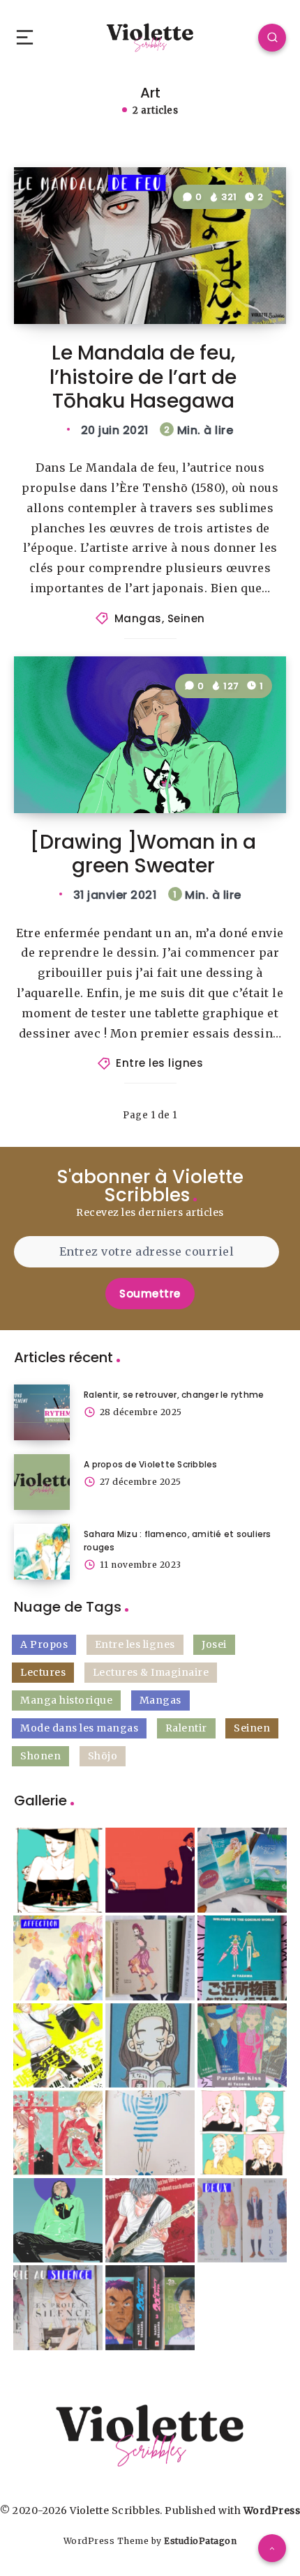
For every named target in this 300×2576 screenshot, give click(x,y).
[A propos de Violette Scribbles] (42, 1482)
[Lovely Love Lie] (150, 2221)
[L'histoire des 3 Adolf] (150, 1870)
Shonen (40, 1756)
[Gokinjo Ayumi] (150, 2046)
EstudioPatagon (200, 2541)
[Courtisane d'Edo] (58, 2133)
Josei (214, 1644)
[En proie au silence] (58, 2308)
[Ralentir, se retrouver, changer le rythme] (42, 1412)
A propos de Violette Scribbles (151, 1464)
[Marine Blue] (242, 1870)
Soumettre (150, 1294)
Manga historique (66, 1700)
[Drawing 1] (58, 2221)
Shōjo (103, 1756)
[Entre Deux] (242, 2221)
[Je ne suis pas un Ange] (150, 1958)
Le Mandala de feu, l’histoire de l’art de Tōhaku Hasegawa (143, 377)
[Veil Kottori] (58, 1870)
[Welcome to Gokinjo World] (242, 1958)
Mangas (138, 618)
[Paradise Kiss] (242, 2046)
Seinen (186, 618)
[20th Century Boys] (150, 2308)
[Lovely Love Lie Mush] (58, 2046)
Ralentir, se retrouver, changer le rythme (174, 1395)
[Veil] (150, 2133)
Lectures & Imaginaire (151, 1672)
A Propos (44, 1644)
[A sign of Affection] (58, 1958)
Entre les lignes (159, 1063)
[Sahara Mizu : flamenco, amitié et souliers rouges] (42, 1552)
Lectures (43, 1672)
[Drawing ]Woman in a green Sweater (143, 854)
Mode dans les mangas (79, 1728)
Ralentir (186, 1728)
